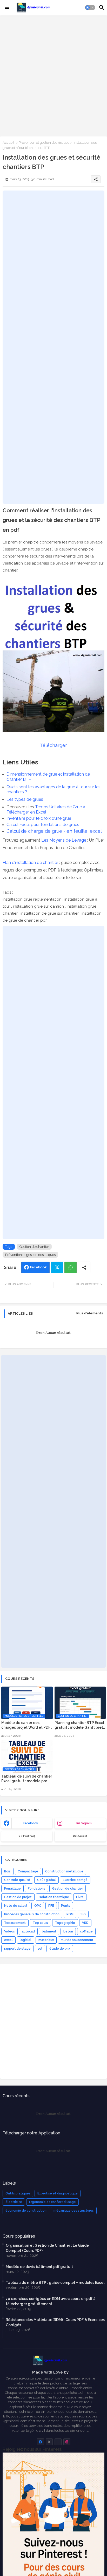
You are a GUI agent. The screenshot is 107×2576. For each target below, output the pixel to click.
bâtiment (49, 1931)
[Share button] (84, 1267)
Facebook (38, 1267)
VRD (85, 1923)
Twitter (57, 1267)
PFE (51, 1906)
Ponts (66, 1906)
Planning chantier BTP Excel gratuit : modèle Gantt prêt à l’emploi (79, 1725)
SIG (83, 1914)
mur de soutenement (77, 1940)
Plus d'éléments (90, 1313)
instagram (84, 1823)
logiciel (26, 1940)
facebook (31, 1823)
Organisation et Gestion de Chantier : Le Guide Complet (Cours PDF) (47, 2248)
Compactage (28, 1871)
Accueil (8, 143)
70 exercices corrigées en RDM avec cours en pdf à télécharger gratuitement (51, 2301)
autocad (28, 1931)
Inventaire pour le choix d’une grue (39, 818)
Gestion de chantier (34, 1247)
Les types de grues (25, 799)
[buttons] (40, 2442)
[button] (90, 8)
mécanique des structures (74, 2211)
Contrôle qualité (17, 1880)
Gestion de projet (18, 1897)
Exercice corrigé (75, 1880)
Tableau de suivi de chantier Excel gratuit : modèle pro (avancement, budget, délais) (27, 1779)
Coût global (46, 1880)
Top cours (40, 1923)
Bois (7, 1871)
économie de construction (26, 2211)
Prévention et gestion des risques (44, 143)
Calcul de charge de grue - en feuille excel (54, 831)
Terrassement (15, 1923)
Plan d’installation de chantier (30, 863)
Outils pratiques (18, 2193)
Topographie (65, 1923)
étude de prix (60, 1949)
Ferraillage (12, 1889)
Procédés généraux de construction (32, 1914)
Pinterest (80, 1836)
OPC (38, 1906)
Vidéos (9, 1931)
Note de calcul (16, 1906)
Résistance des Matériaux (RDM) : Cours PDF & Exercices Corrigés (55, 2322)
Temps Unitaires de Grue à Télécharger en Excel (46, 809)
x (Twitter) (27, 1836)
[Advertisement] (53, 75)
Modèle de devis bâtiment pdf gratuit (39, 2267)
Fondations (36, 1889)
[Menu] (7, 8)
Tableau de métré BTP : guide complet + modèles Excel (55, 2283)
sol (40, 1949)
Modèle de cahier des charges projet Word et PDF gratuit (26, 1725)
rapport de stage (17, 1949)
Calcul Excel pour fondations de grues (43, 825)
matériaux (46, 1940)
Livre (80, 1897)
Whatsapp (71, 1267)
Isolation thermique (54, 1897)
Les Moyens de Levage (64, 840)
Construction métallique (64, 1871)
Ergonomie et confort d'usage (52, 2202)
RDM (70, 1914)
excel (8, 1940)
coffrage (86, 1931)
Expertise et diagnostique (58, 2193)
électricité (14, 2202)
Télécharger (53, 745)
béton (68, 1931)
